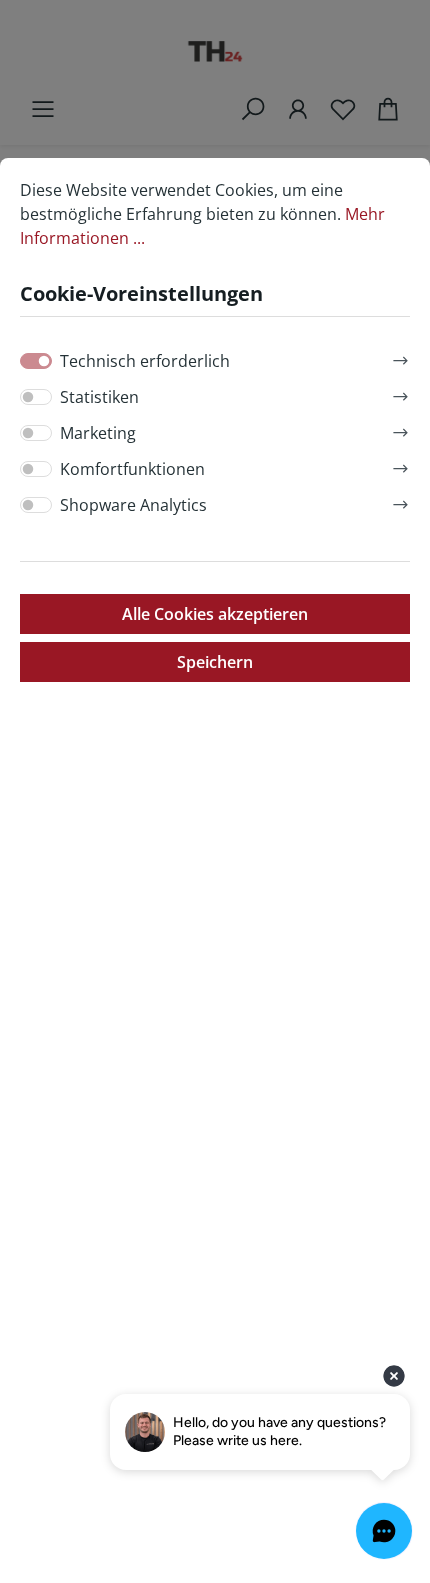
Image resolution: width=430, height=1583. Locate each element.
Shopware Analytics (133, 505)
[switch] (36, 397)
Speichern (215, 662)
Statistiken (99, 397)
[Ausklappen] (400, 357)
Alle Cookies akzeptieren (215, 614)
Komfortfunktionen (132, 469)
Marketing (98, 433)
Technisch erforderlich (145, 361)
